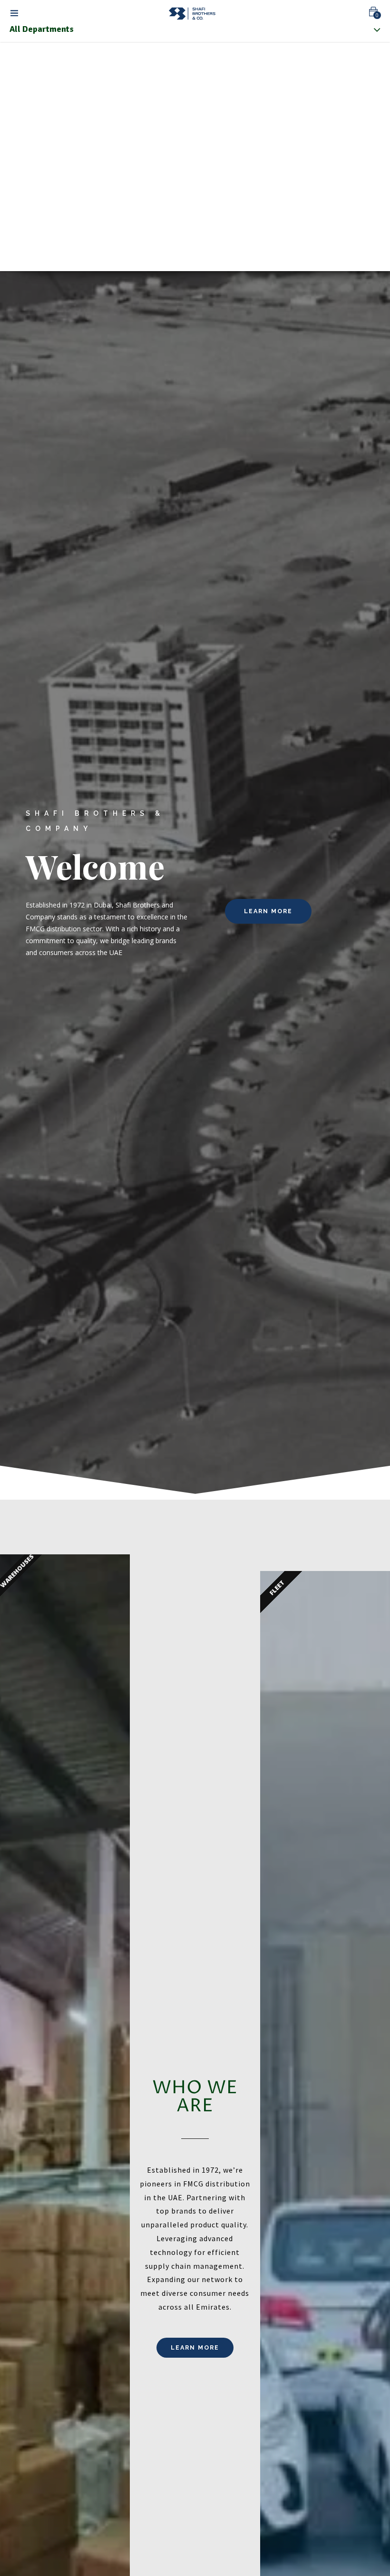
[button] (373, 12)
